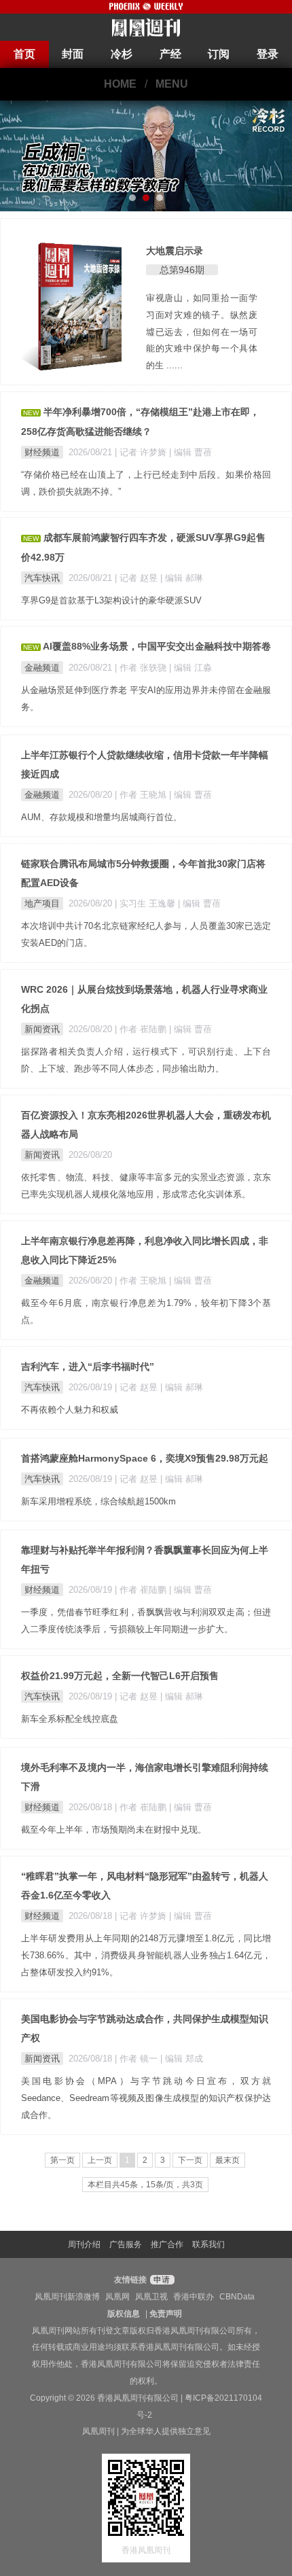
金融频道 (42, 668)
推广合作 (167, 2244)
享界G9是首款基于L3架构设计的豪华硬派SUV (111, 600)
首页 (24, 54)
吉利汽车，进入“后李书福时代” (88, 1366)
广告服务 (126, 2244)
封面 (73, 54)
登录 (268, 54)
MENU (172, 84)
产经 (170, 54)
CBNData (237, 2297)
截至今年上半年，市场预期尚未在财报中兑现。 (114, 1830)
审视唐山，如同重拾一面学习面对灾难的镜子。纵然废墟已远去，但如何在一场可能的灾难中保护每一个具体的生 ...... (202, 332)
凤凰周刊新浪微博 (67, 2297)
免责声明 (166, 2314)
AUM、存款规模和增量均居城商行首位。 (102, 817)
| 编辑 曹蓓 (190, 452)
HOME (120, 84)
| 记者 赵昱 (138, 578)
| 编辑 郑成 (182, 2059)
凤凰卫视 (151, 2297)
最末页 (227, 2160)
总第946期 (182, 270)
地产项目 (42, 903)
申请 (161, 2280)
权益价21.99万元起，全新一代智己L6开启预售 (120, 1676)
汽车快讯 (42, 578)
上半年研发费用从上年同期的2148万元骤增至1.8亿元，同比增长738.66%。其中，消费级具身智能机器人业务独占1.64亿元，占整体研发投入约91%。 (146, 1955)
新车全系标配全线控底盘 (70, 1719)
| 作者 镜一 (138, 2059)
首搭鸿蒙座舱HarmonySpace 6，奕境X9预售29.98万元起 (145, 1458)
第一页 (62, 2160)
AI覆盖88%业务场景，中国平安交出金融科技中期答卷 (157, 646)
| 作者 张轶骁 (142, 668)
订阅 (219, 54)
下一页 (190, 2160)
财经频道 (42, 452)
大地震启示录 (175, 251)
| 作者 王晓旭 (142, 795)
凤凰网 (117, 2297)
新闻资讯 (42, 1029)
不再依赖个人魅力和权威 (70, 1410)
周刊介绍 (84, 2244)
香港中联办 (194, 2297)
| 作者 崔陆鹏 (142, 1029)
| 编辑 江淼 (190, 668)
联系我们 (208, 2244)
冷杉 (122, 54)
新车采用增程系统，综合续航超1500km (98, 1501)
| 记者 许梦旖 (142, 452)
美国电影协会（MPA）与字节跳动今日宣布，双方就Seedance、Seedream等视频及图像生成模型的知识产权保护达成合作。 (146, 2098)
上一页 (100, 2160)
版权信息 (124, 2314)
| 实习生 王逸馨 (146, 903)
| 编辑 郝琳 (182, 578)
